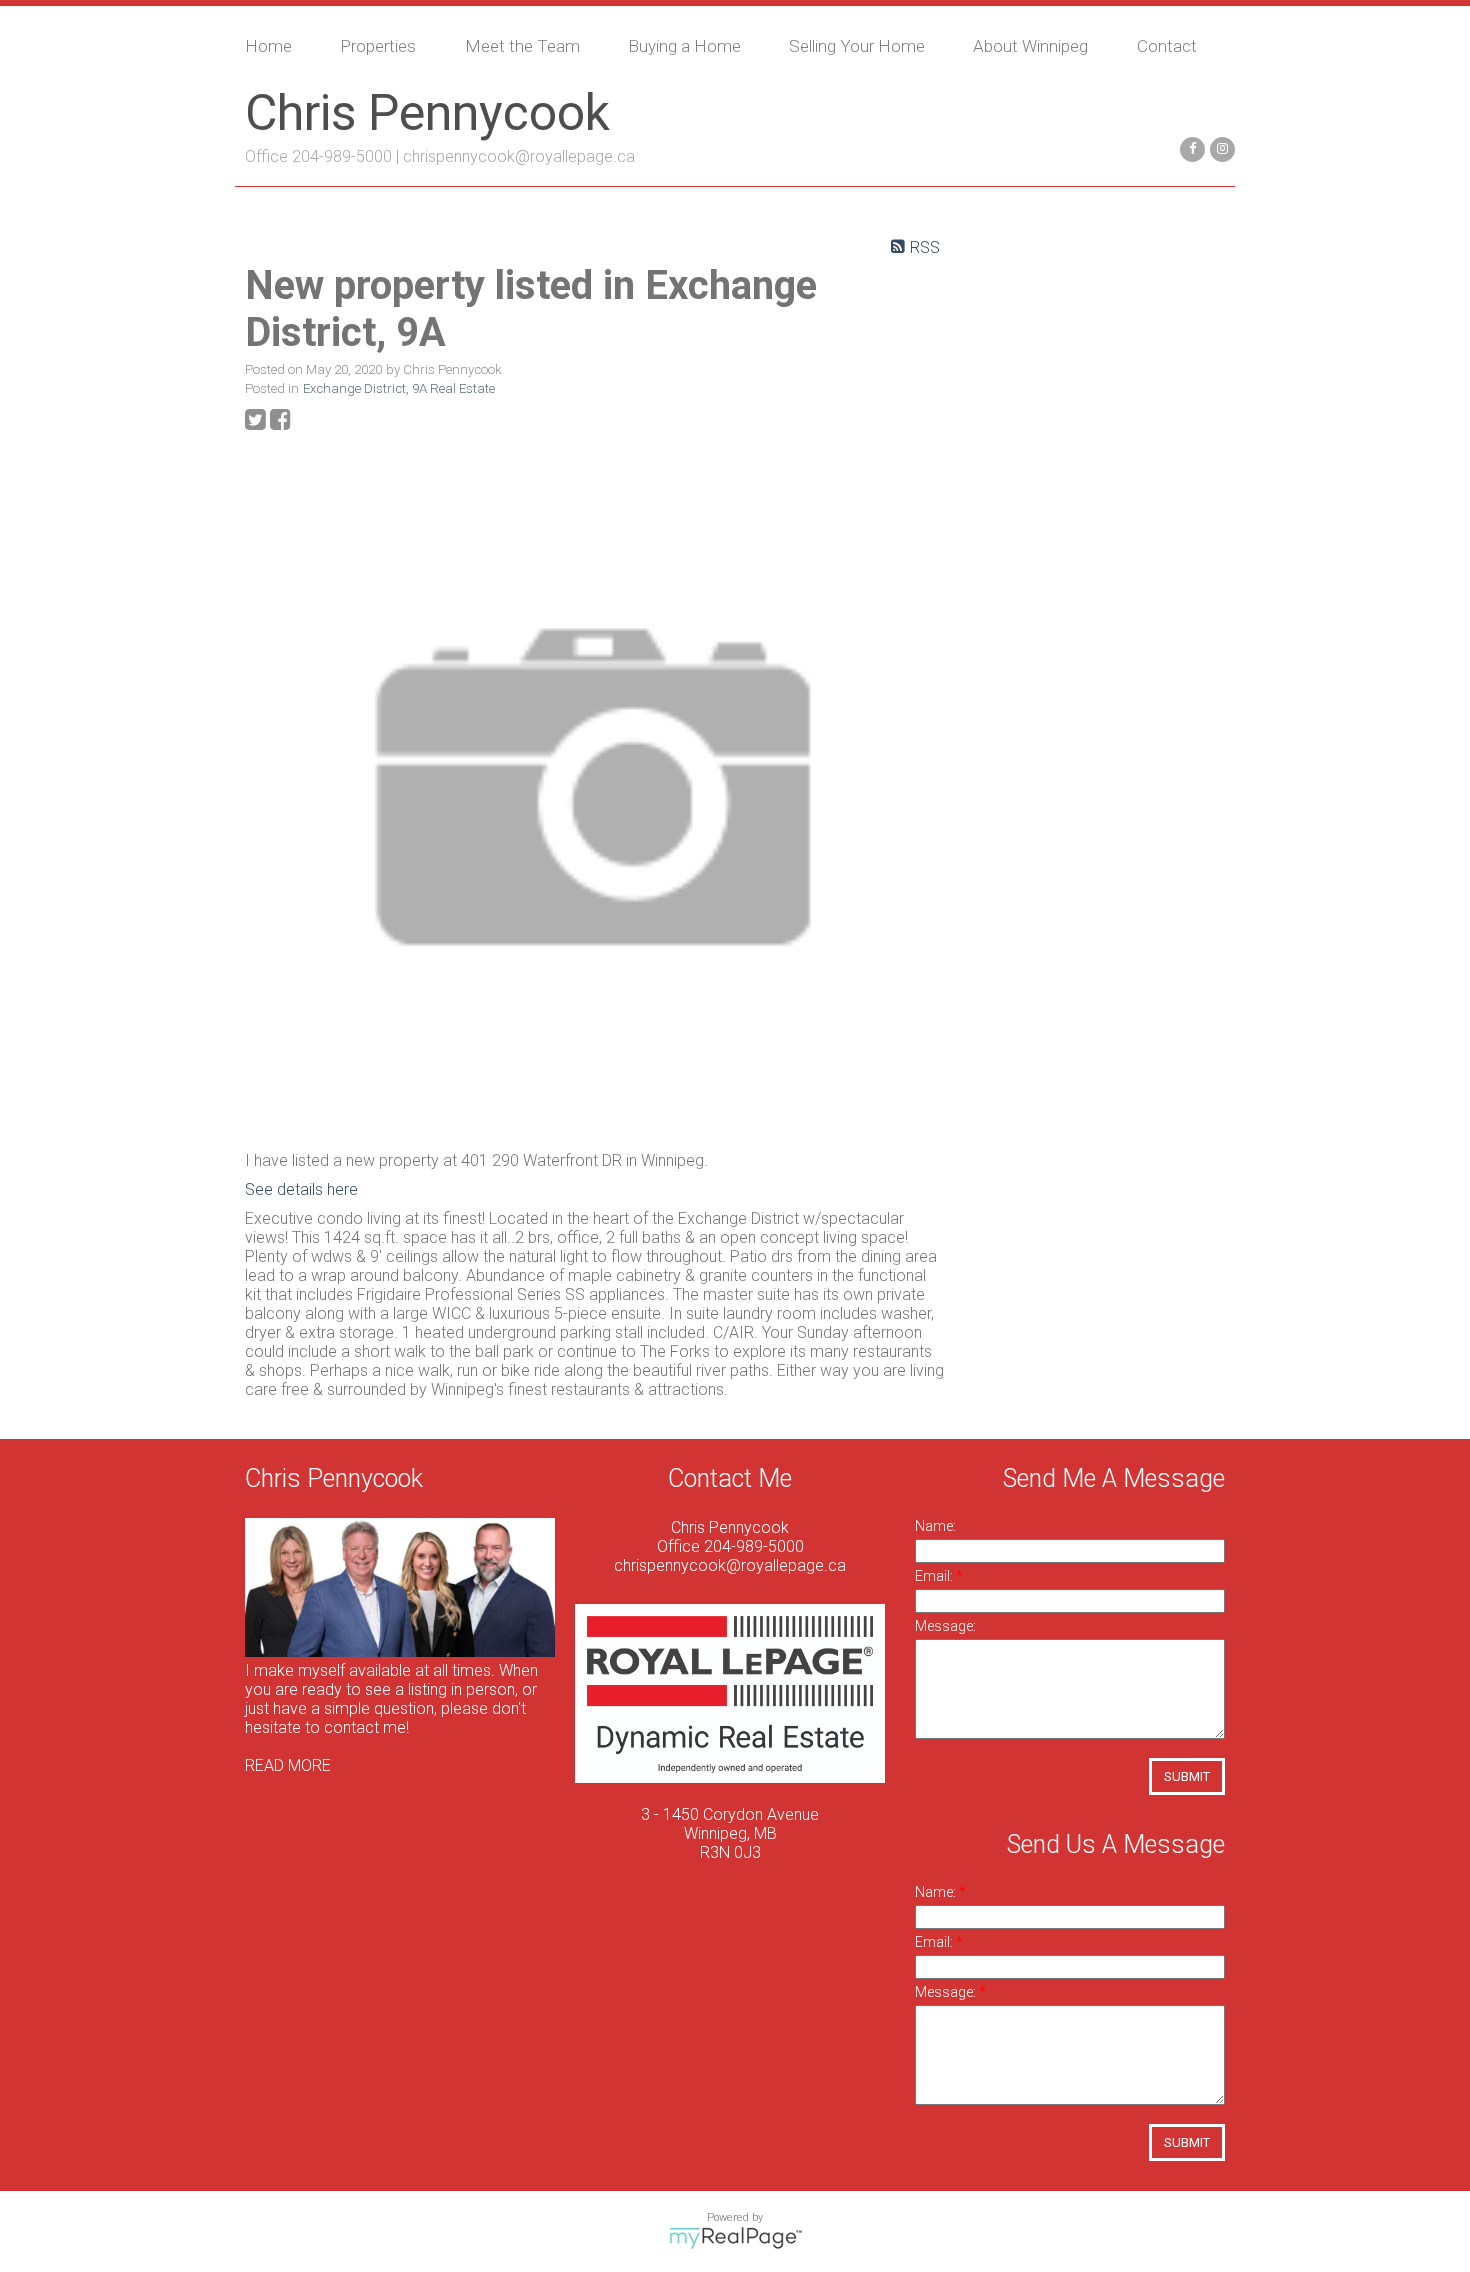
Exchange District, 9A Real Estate (399, 388)
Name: (935, 1526)
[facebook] (1190, 147)
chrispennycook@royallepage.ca (519, 156)
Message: (945, 1626)
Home (268, 46)
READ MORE (288, 1765)
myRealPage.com (735, 2238)
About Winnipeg (1030, 46)
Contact (1167, 46)
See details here (301, 1189)
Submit (1187, 1776)
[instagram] (1220, 147)
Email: (935, 1576)
